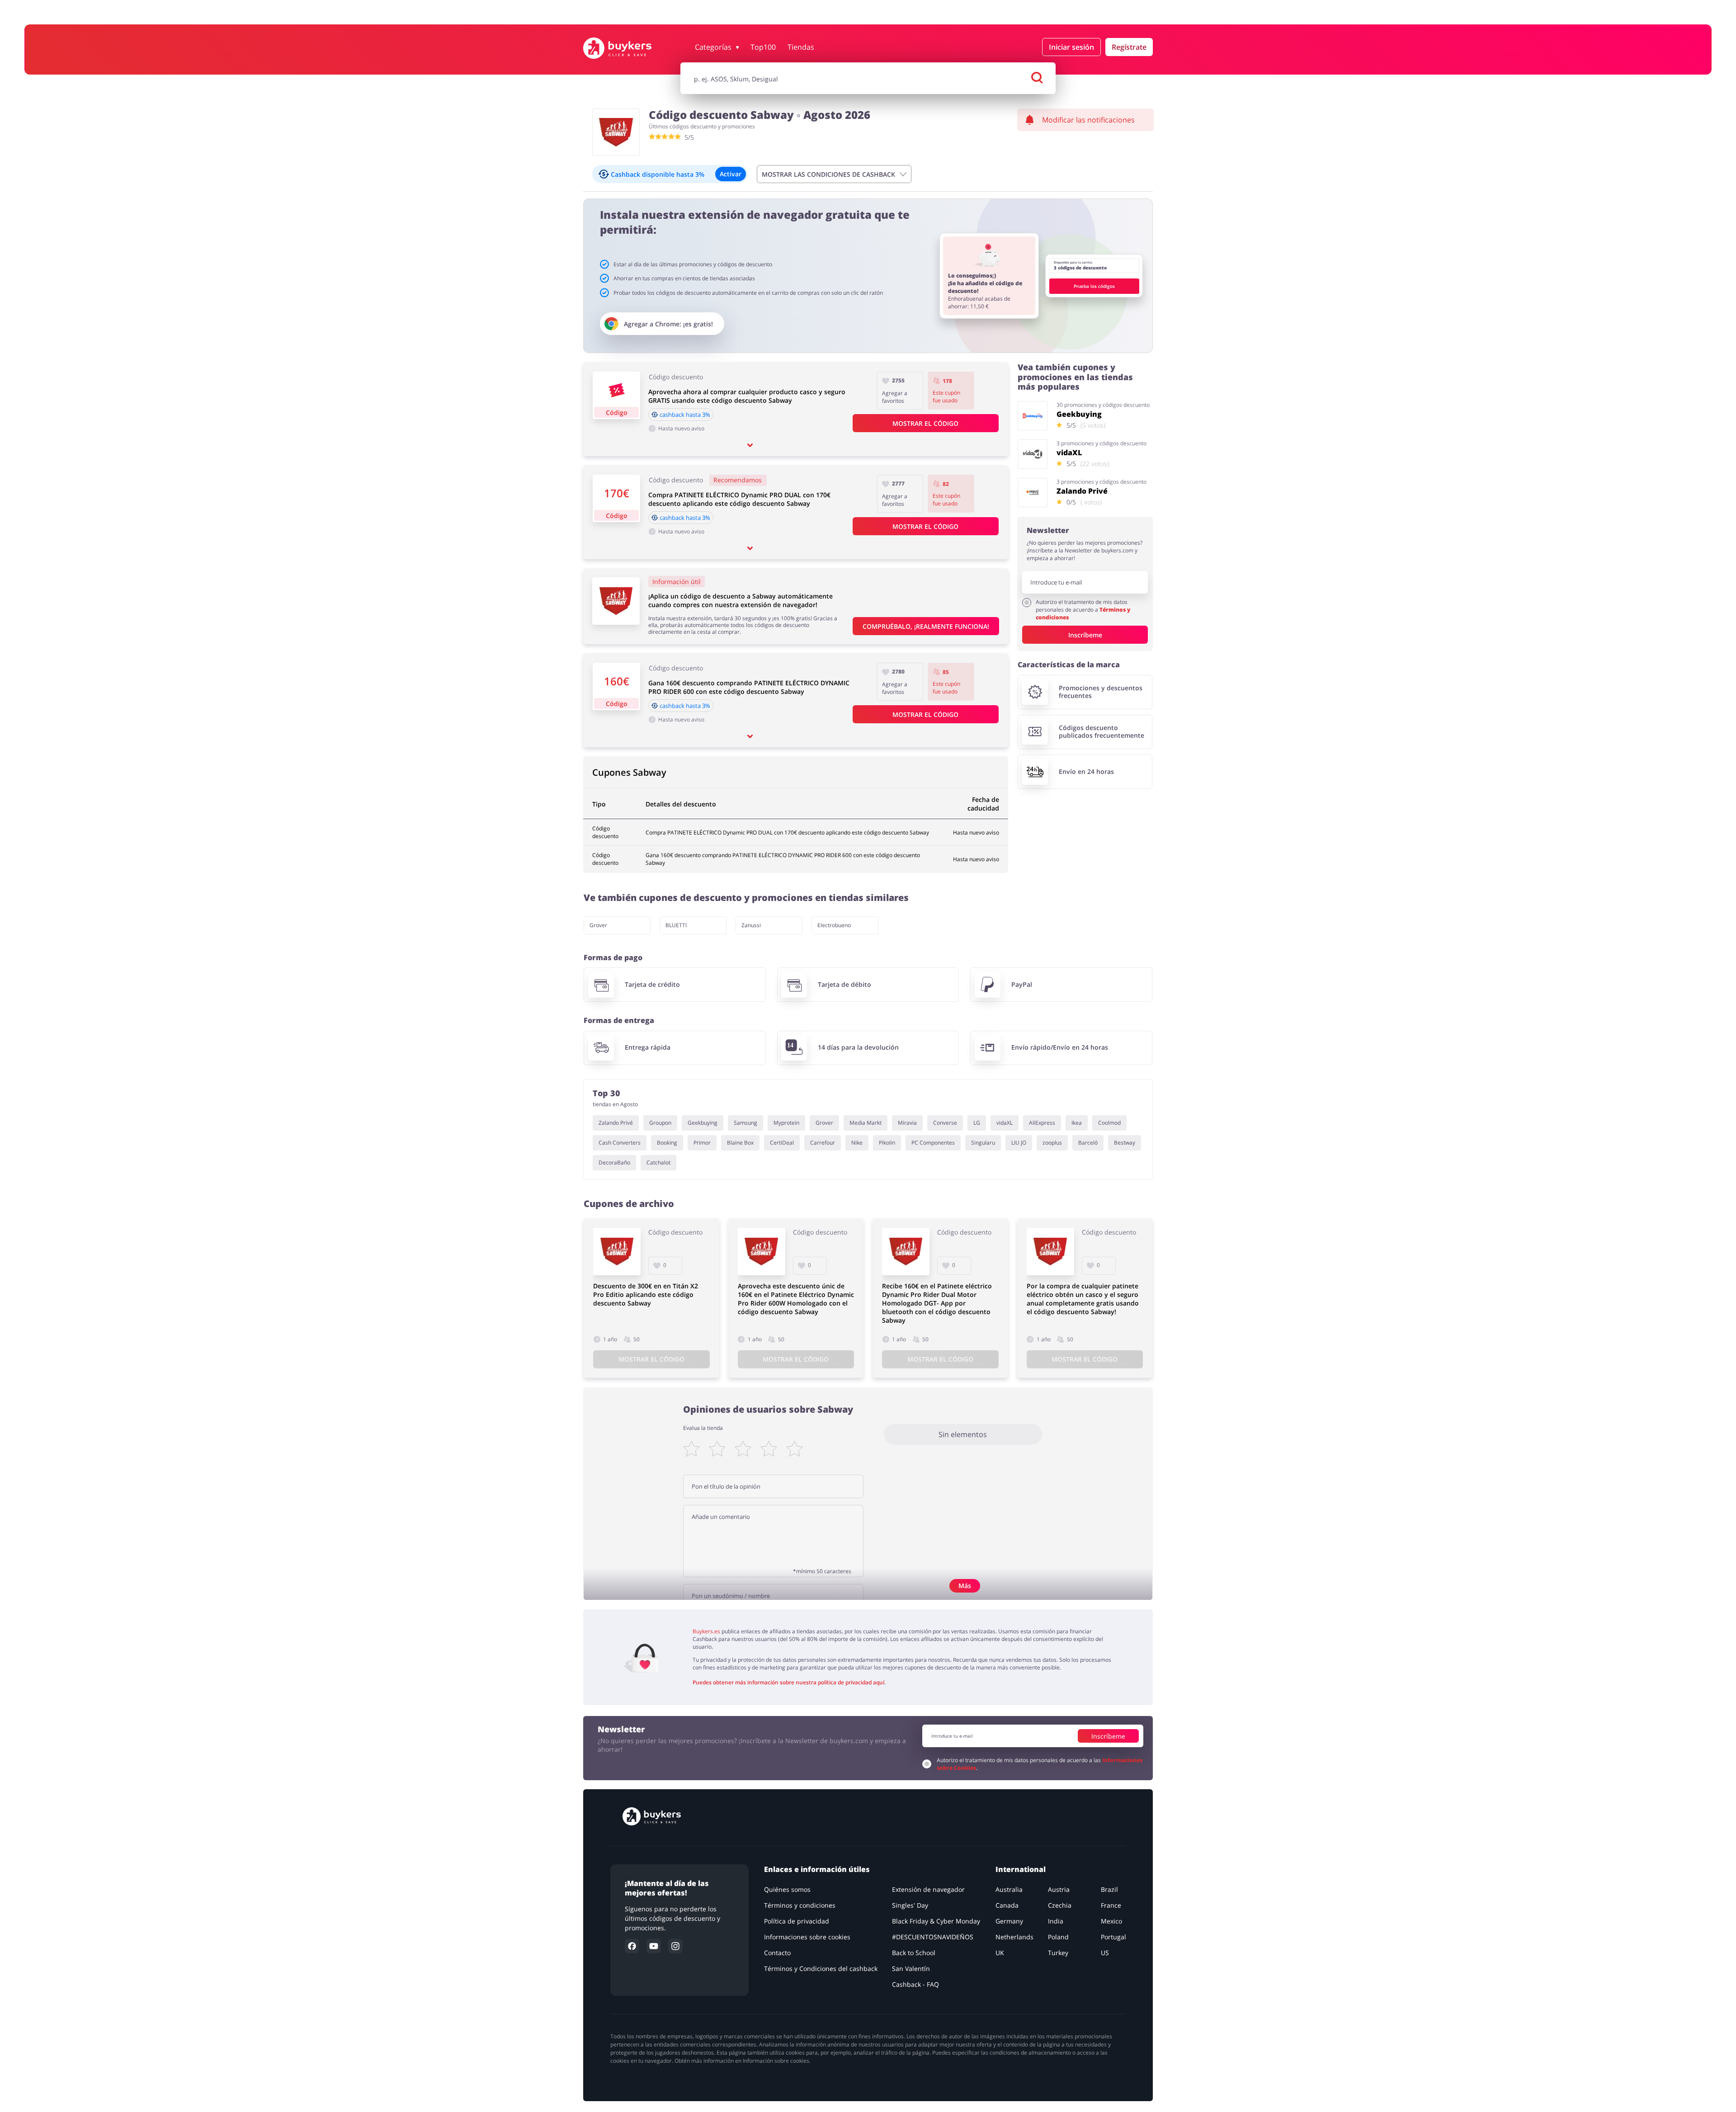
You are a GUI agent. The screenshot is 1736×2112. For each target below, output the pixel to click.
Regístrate (1129, 47)
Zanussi (751, 925)
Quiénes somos (787, 1889)
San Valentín (911, 1968)
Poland (1058, 1937)
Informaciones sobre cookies (807, 1937)
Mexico (1111, 1921)
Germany (1009, 1921)
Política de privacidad (797, 1921)
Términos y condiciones (800, 1905)
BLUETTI (676, 925)
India (1056, 1921)
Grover (598, 925)
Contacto (777, 1953)
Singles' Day (910, 1905)
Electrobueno (834, 925)
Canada (1007, 1905)
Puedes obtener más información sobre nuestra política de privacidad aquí (788, 1682)
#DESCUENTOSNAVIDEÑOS (933, 1937)
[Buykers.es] (627, 48)
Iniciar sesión (1071, 47)
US (1105, 1953)
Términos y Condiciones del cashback (821, 1968)
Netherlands (1014, 1937)
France (1111, 1905)
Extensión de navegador (928, 1889)
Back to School (914, 1953)
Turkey (1058, 1953)
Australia (1009, 1889)
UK (1000, 1953)
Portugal (1113, 1937)
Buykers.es (706, 1631)
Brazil (1109, 1889)
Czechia (1060, 1905)
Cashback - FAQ (915, 1984)
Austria (1059, 1889)
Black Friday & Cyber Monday (936, 1921)
